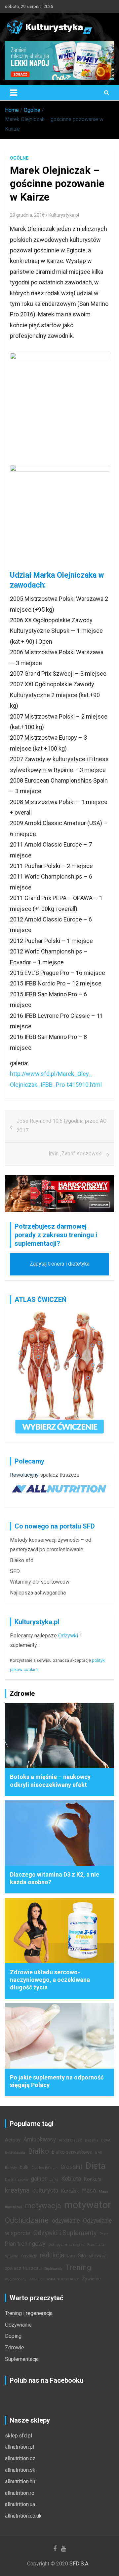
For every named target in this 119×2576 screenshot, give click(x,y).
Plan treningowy (25, 2244)
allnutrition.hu (20, 2481)
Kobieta (71, 2179)
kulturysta (45, 2191)
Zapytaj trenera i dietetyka (60, 1264)
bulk (24, 2167)
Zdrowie (15, 2348)
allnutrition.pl (20, 2447)
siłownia (98, 2256)
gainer (39, 2179)
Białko (39, 2151)
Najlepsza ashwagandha (38, 1593)
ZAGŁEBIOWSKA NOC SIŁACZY (54, 2279)
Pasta (104, 2234)
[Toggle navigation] (14, 93)
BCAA (106, 2140)
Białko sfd (22, 1560)
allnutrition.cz (20, 2458)
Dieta (95, 2166)
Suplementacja (22, 2359)
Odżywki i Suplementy (65, 2233)
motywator (88, 2205)
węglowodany (16, 2279)
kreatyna (17, 2190)
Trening (78, 2267)
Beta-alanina (15, 2153)
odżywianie (66, 2221)
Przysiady (29, 2256)
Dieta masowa (16, 2180)
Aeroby (13, 2140)
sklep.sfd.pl (19, 2436)
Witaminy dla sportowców (40, 1582)
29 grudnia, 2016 (27, 215)
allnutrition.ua (20, 2504)
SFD (15, 1571)
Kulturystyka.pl (64, 215)
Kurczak (70, 2191)
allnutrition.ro (20, 2493)
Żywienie (91, 2279)
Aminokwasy (40, 2140)
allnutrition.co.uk (23, 2516)
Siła (82, 2256)
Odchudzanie (27, 2220)
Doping (13, 2336)
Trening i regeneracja (29, 2313)
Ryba (71, 2256)
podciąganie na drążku (66, 2245)
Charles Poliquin (44, 2168)
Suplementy (53, 2269)
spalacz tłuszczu (60, 1475)
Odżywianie (18, 2325)
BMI (99, 2153)
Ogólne (19, 158)
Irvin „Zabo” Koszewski (76, 1154)
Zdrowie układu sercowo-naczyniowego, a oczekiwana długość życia (50, 1980)
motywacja (43, 2206)
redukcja (52, 2255)
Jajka (54, 2180)
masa (89, 2191)
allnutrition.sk (20, 2470)
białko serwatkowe (72, 2152)
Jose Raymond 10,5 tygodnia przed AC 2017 (61, 1126)
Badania (92, 2140)
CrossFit (71, 2167)
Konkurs (93, 2179)
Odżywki (68, 1636)
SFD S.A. (79, 2564)
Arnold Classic (70, 2140)
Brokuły (11, 2168)
